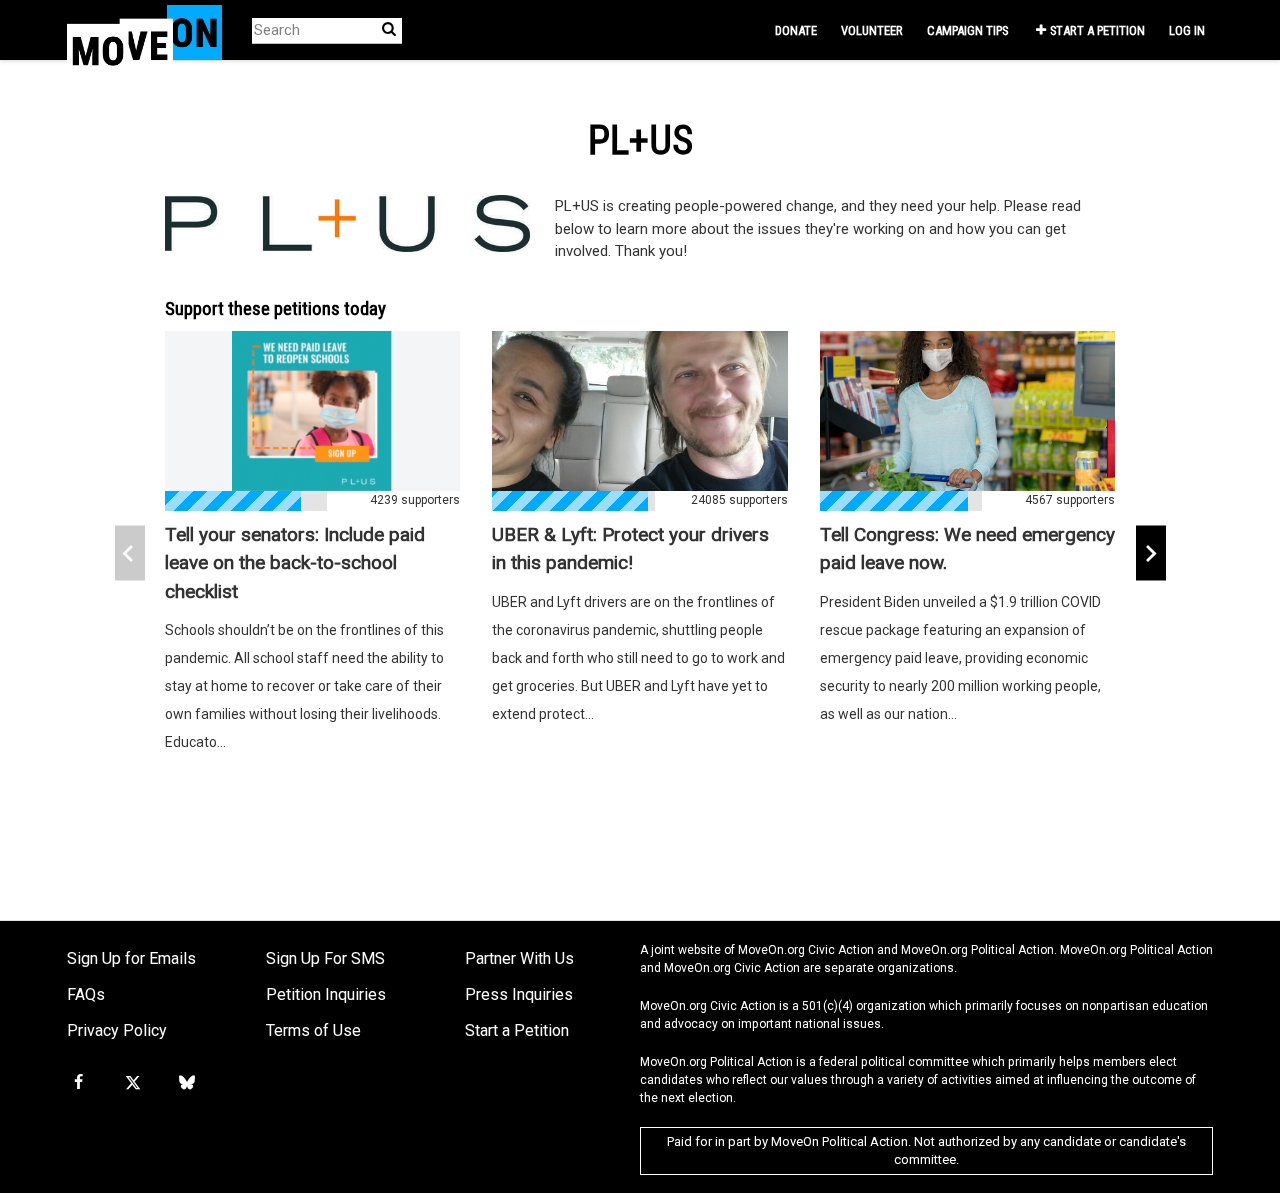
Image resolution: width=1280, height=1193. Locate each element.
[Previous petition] (130, 553)
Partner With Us (519, 958)
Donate (796, 30)
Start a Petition (1097, 30)
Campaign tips (967, 30)
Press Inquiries (519, 994)
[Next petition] (1151, 553)
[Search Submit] (389, 29)
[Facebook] (78, 1083)
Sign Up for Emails (131, 958)
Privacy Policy (117, 1030)
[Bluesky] (187, 1083)
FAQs (86, 994)
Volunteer (872, 30)
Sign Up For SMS (325, 958)
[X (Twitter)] (132, 1083)
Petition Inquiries (326, 994)
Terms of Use (313, 1030)
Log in (1187, 30)
